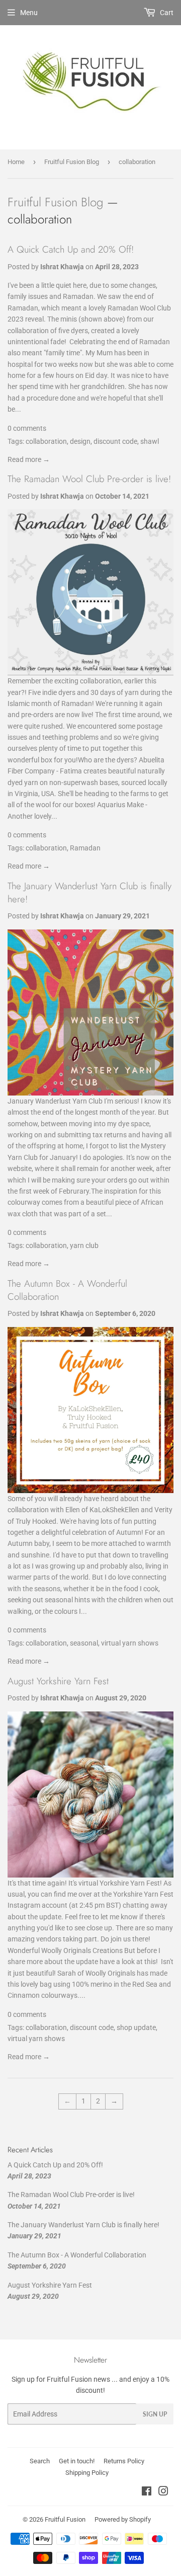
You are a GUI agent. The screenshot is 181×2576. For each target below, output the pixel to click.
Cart (166, 13)
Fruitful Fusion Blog (72, 162)
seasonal (84, 1643)
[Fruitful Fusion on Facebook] (147, 2492)
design (80, 441)
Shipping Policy (87, 2473)
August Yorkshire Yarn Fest (58, 1681)
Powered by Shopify (123, 2519)
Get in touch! (77, 2461)
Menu (29, 13)
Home (16, 162)
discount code (115, 441)
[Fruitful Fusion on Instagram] (163, 2492)
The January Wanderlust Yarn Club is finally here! (89, 892)
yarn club (84, 1245)
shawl (150, 441)
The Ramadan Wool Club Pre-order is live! (89, 479)
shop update (136, 2027)
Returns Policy (124, 2461)
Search (40, 2461)
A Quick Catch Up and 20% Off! (71, 249)
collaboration (46, 441)
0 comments (27, 428)
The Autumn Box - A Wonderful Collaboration (67, 1290)
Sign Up (155, 2414)
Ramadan (85, 848)
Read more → (29, 459)
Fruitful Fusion (65, 2519)
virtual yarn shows (130, 1643)
